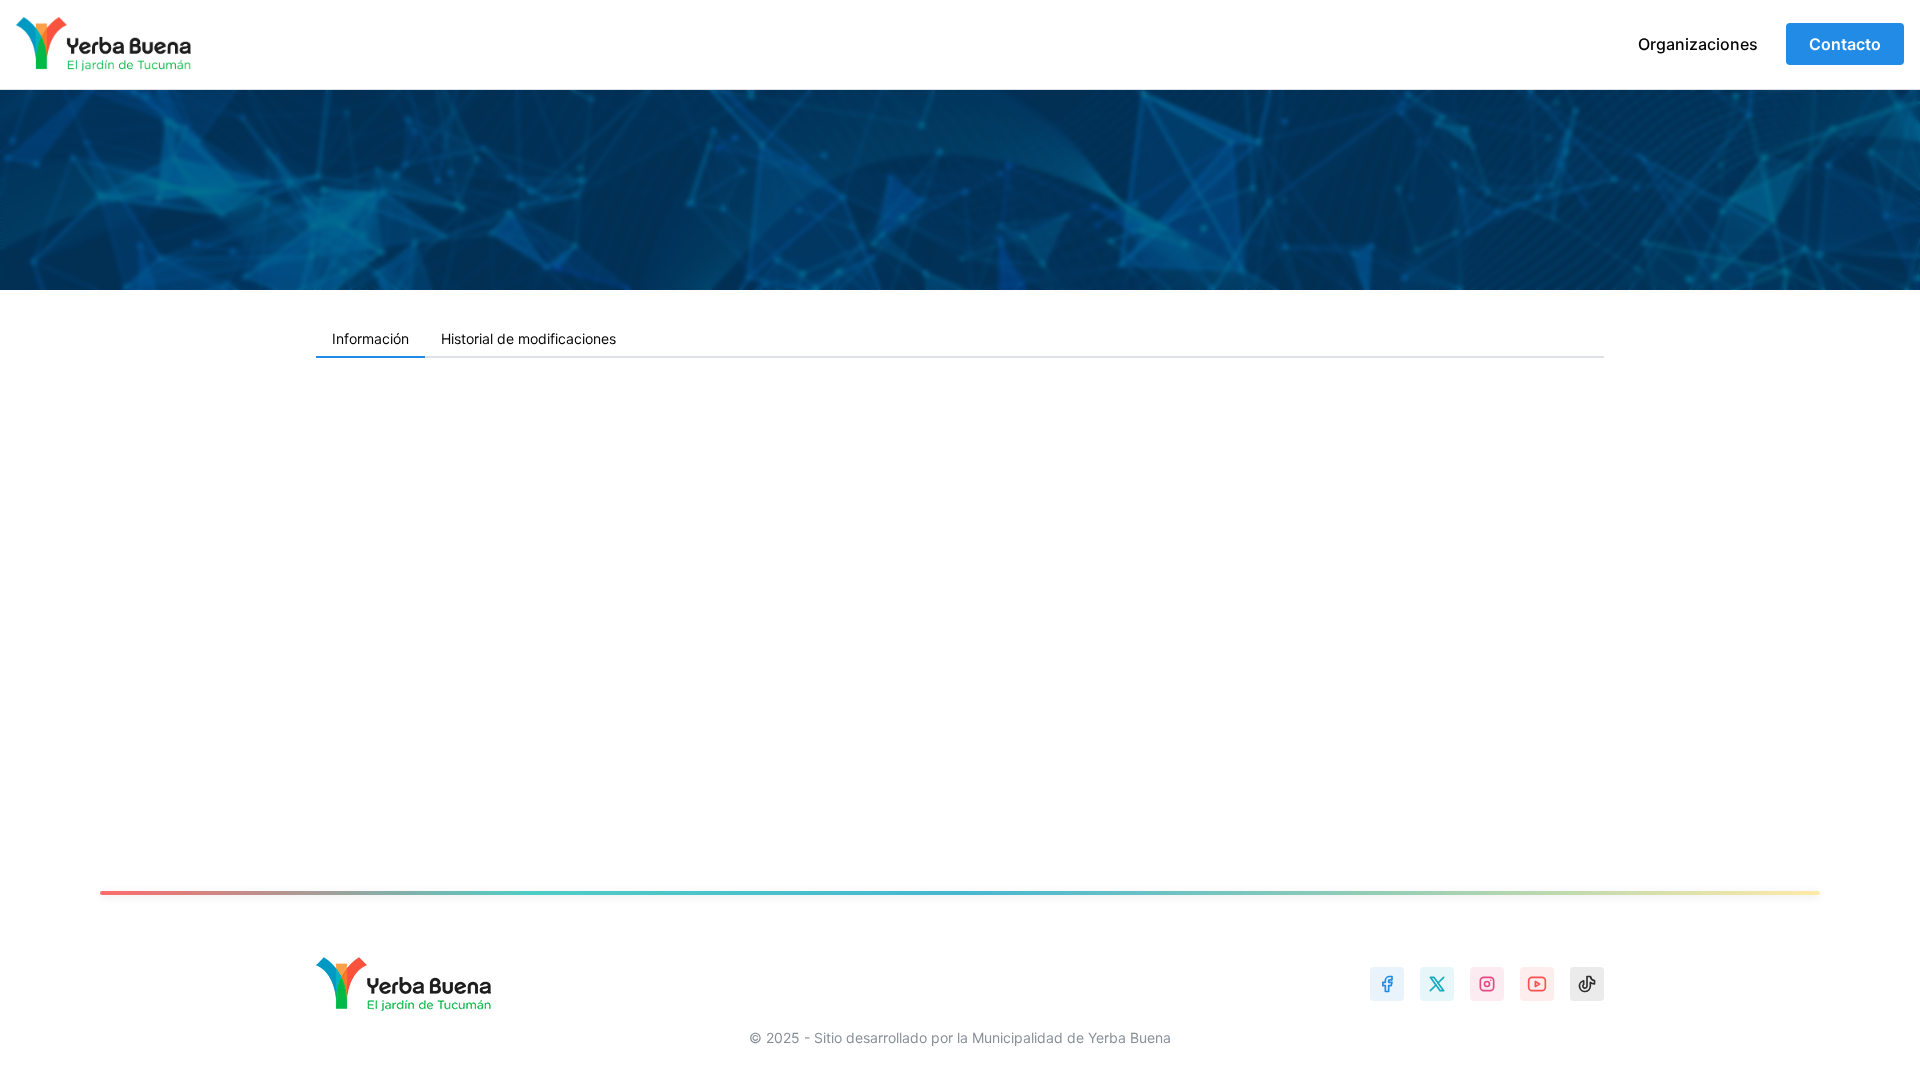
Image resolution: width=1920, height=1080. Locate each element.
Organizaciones (1698, 44)
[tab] (370, 340)
